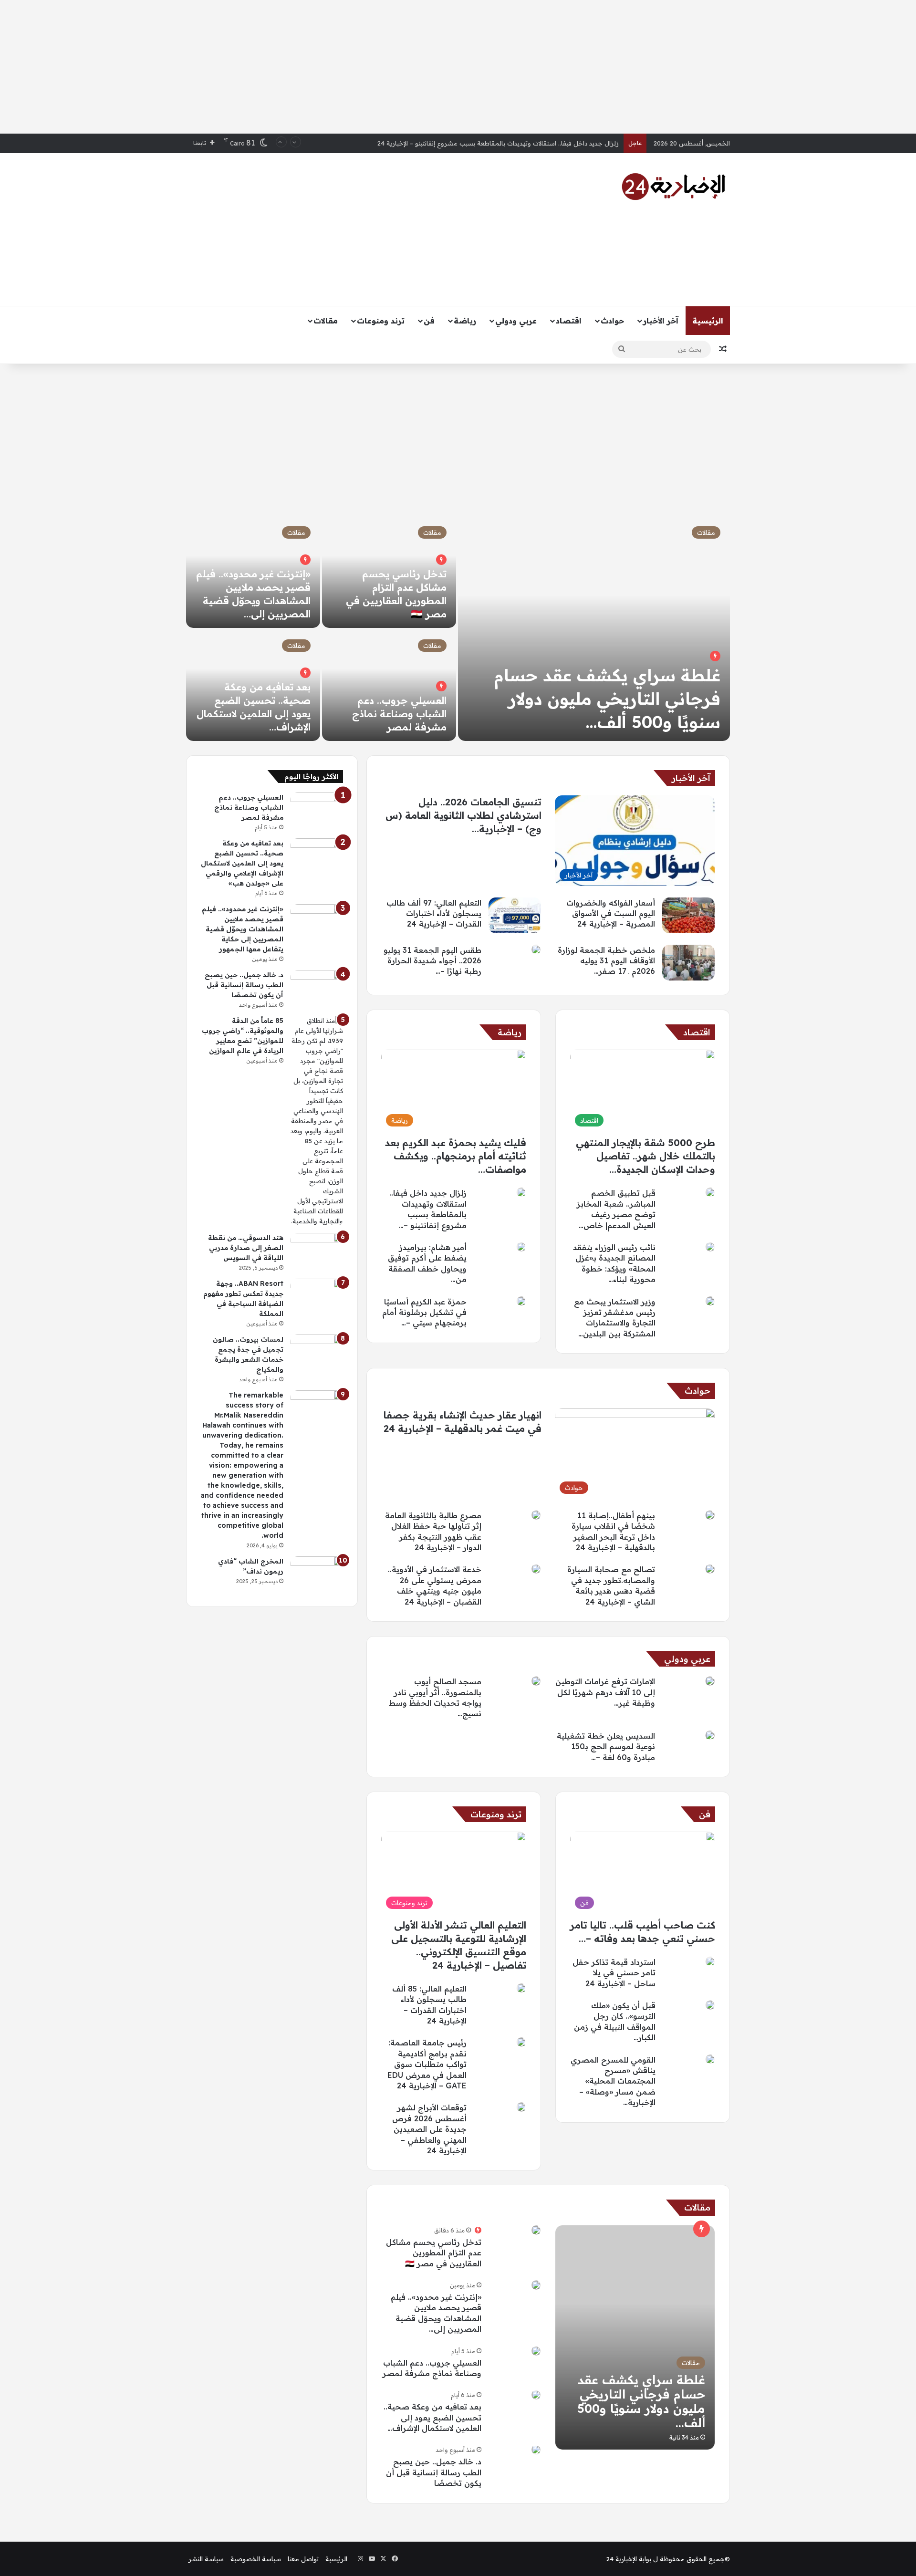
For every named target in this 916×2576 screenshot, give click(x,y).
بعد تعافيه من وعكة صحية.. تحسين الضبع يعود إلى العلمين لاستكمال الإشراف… (432, 2417)
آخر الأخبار (661, 321)
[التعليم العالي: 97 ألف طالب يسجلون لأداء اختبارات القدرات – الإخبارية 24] (515, 915)
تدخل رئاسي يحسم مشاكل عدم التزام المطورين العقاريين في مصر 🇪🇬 (434, 2253)
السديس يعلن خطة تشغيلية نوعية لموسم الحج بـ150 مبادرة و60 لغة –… (606, 1747)
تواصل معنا (303, 2559)
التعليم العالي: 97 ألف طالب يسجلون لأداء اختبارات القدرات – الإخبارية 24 (434, 913)
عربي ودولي (516, 321)
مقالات (326, 321)
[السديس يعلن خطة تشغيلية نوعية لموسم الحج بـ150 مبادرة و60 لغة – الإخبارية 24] (710, 1735)
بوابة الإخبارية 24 (629, 2559)
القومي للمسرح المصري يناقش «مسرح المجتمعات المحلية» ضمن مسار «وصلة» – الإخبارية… (613, 2081)
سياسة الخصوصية (256, 2559)
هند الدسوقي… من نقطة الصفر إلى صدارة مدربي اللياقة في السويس (246, 1248)
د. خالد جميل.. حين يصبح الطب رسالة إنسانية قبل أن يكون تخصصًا (434, 2472)
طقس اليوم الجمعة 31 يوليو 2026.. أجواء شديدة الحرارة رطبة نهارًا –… (432, 961)
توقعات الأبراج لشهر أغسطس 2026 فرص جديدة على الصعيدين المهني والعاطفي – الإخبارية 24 (429, 2129)
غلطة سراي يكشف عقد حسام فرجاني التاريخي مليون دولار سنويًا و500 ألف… (607, 699)
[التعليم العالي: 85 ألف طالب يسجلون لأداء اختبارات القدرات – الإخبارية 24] (521, 1988)
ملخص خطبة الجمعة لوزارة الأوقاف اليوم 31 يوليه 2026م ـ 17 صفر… (606, 961)
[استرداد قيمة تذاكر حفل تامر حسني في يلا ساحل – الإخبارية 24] (710, 1961)
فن (429, 321)
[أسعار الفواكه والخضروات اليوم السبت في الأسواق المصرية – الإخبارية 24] (688, 915)
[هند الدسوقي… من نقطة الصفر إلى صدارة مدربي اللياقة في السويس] (317, 1251)
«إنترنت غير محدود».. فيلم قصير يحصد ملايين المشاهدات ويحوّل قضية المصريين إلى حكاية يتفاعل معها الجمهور (243, 929)
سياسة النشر (206, 2559)
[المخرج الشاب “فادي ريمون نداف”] (317, 1574)
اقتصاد (569, 321)
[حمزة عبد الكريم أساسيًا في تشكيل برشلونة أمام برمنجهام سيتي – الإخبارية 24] (521, 1301)
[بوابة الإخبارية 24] (674, 187)
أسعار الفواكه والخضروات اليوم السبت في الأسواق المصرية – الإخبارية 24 (520, 143)
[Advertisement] (458, 67)
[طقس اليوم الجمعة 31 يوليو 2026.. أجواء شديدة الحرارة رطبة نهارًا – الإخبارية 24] (536, 949)
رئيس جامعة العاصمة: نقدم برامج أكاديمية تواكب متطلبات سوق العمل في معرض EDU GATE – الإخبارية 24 (427, 2064)
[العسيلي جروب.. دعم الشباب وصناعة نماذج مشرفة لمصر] (389, 685)
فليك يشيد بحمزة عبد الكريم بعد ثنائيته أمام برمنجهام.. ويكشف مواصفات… (456, 1156)
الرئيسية (708, 321)
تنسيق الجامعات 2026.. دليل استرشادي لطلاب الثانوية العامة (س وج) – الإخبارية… (463, 815)
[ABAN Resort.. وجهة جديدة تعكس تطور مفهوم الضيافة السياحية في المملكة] (317, 1297)
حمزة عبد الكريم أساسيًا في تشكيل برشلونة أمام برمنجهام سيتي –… (424, 1312)
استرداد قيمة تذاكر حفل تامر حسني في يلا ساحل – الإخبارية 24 (614, 1973)
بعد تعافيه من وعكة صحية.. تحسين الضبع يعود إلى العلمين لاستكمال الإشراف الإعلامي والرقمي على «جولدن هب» (242, 863)
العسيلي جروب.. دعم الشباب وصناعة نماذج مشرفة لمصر (399, 714)
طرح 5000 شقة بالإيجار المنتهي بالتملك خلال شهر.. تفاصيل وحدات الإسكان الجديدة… (645, 1156)
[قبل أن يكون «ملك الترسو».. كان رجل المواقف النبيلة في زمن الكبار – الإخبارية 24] (710, 2005)
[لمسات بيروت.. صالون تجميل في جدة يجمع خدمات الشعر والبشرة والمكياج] (317, 1352)
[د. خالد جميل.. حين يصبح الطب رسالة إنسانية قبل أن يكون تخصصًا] (536, 2450)
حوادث (612, 321)
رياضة (465, 321)
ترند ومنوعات (381, 321)
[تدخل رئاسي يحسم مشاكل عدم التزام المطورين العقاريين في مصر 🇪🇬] (536, 2230)
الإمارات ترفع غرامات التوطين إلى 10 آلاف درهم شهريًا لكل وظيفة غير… (605, 1692)
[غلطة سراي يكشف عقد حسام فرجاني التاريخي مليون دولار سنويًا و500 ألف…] (594, 629)
